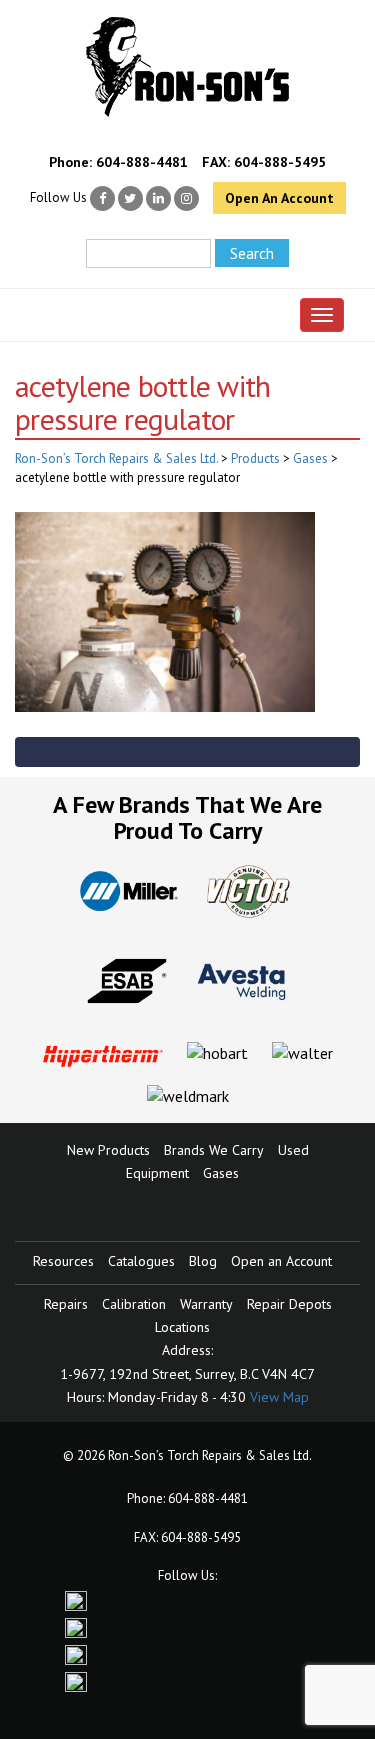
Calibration (134, 1304)
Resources (63, 1261)
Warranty (206, 1304)
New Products (108, 1150)
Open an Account (281, 1261)
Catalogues (141, 1261)
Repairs (66, 1304)
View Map (279, 1397)
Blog (203, 1261)
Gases (221, 1173)
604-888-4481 (142, 162)
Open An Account (279, 198)
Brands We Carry (214, 1150)
